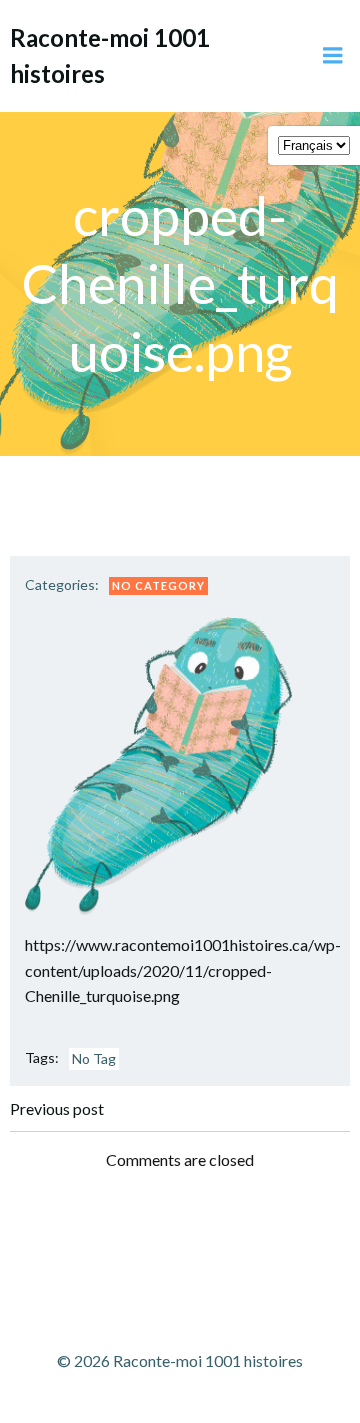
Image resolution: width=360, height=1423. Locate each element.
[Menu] (333, 56)
